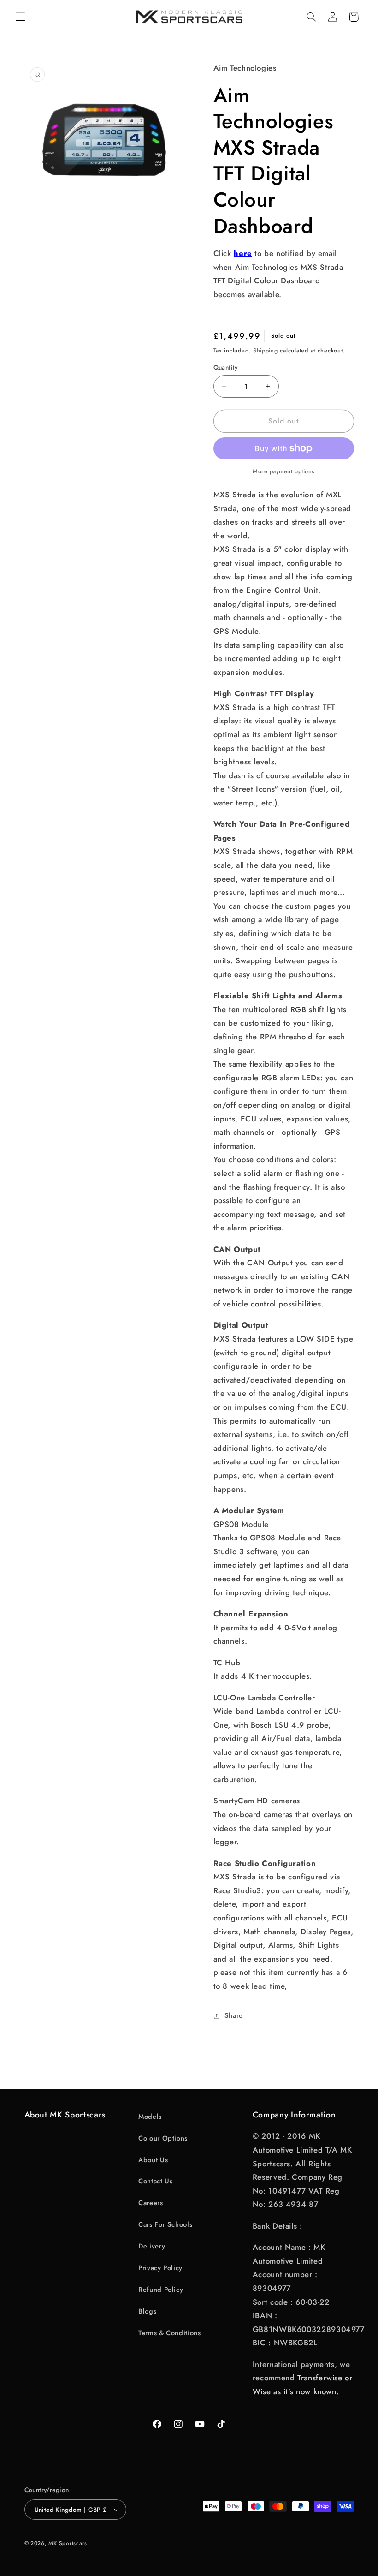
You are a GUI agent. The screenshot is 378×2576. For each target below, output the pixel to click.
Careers (151, 2203)
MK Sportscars (68, 2543)
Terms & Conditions (169, 2333)
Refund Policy (161, 2290)
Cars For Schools (165, 2224)
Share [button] (234, 2015)
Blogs (147, 2311)
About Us (153, 2160)
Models (150, 2117)
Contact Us (155, 2181)
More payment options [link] (283, 471)
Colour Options (163, 2138)
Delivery (152, 2246)
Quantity (226, 367)
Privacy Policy (160, 2268)
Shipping (266, 351)
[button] (20, 17)
